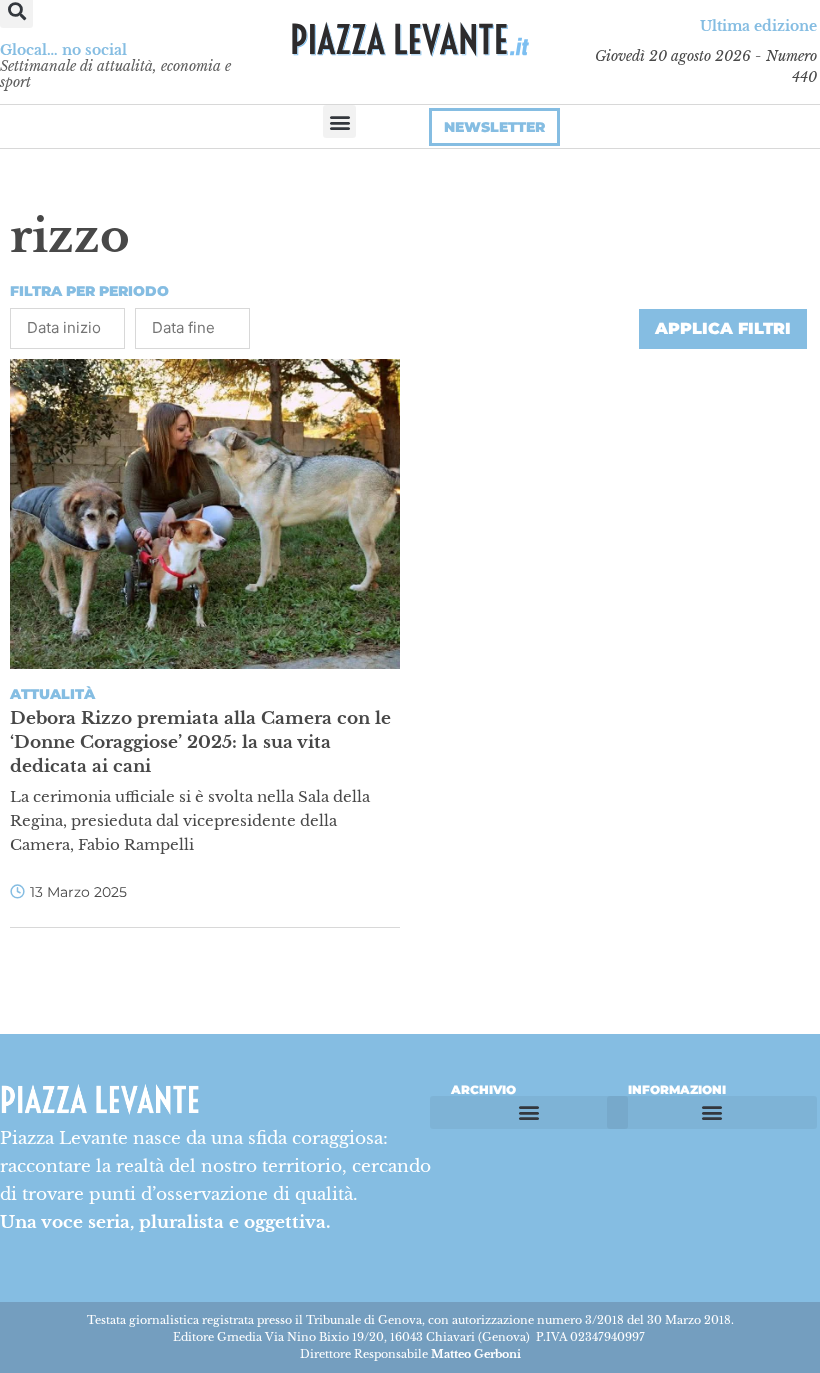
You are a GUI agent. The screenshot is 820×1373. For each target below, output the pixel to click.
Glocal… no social (63, 50)
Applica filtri (723, 328)
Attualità (52, 694)
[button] (339, 121)
